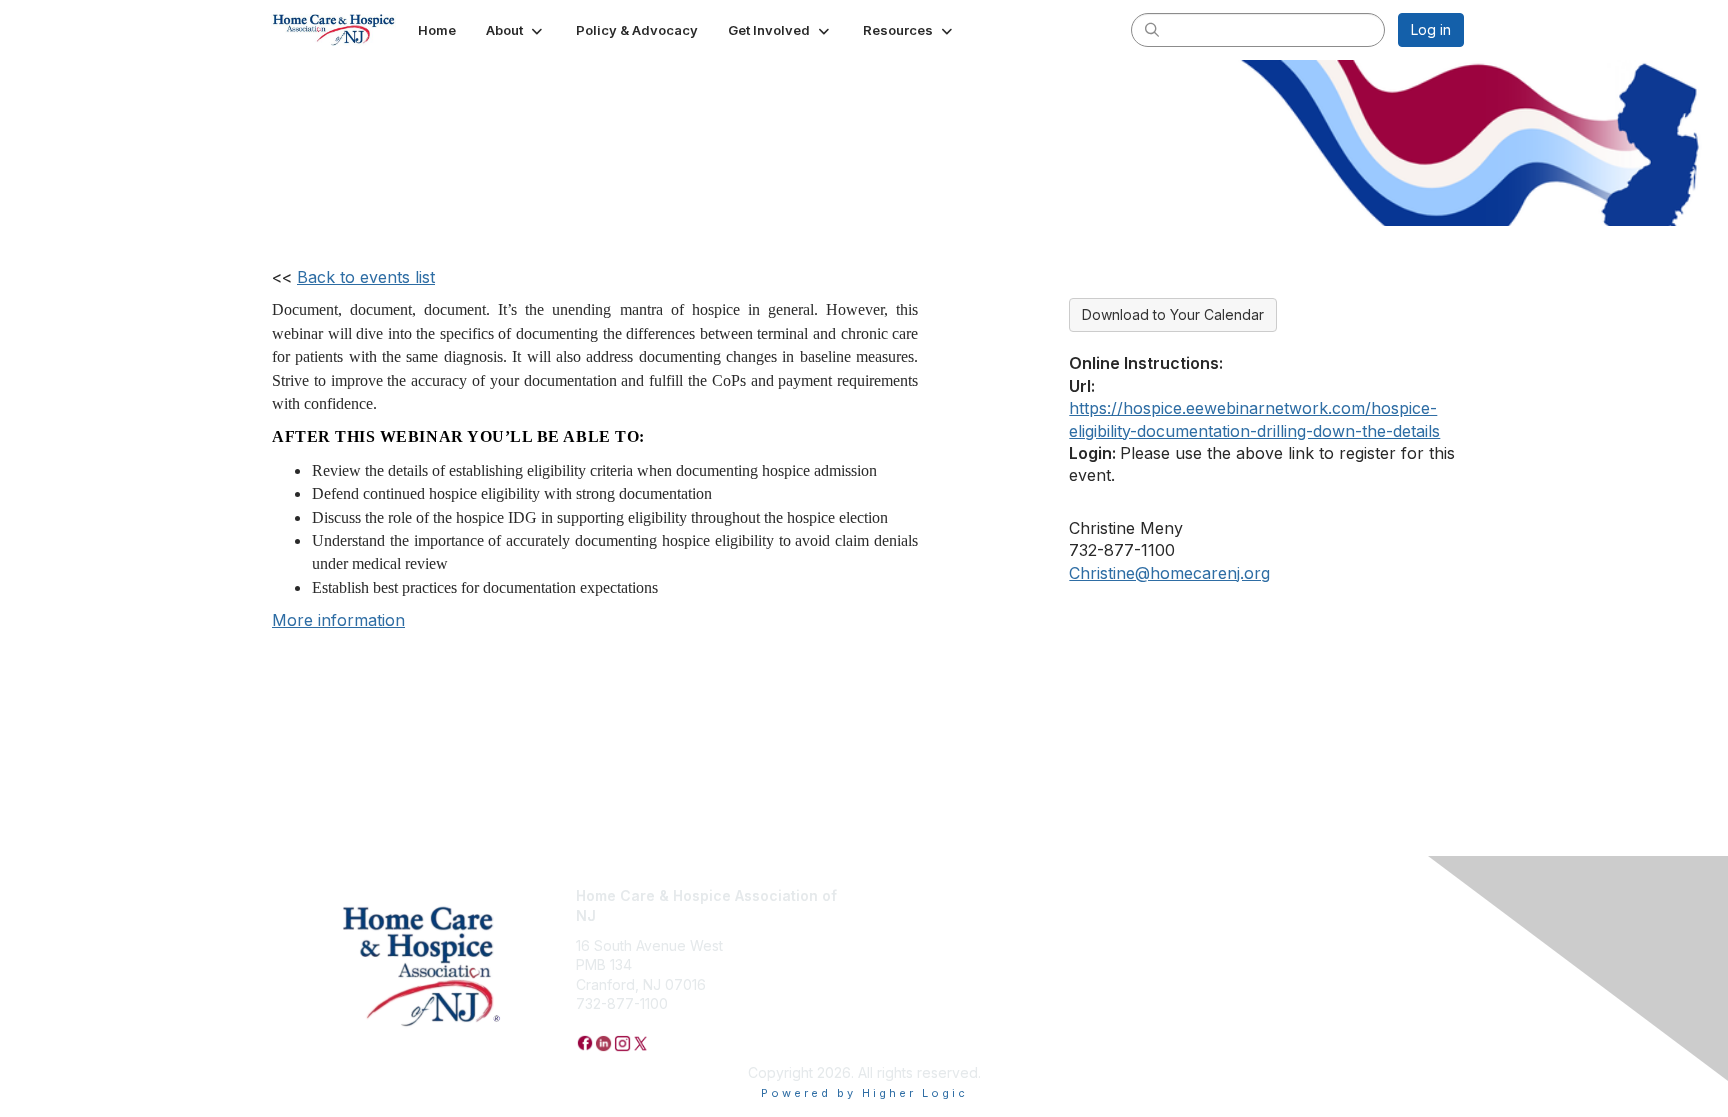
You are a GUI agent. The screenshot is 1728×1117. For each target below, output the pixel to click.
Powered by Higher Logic (864, 1093)
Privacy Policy (918, 895)
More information (338, 620)
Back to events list (366, 277)
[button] (516, 30)
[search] (1152, 29)
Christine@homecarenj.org (1169, 573)
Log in (1431, 29)
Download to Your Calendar (1173, 314)
